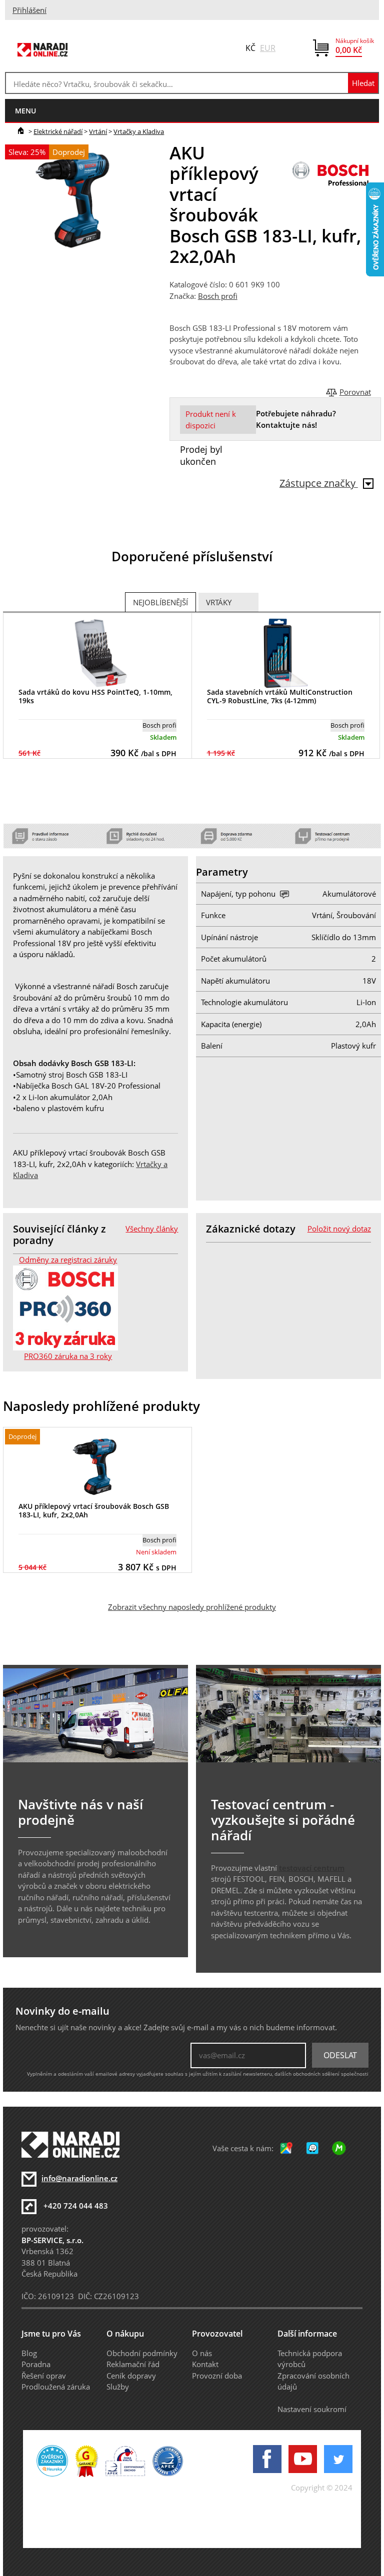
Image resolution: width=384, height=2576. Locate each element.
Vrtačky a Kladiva (139, 131)
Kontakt (205, 2364)
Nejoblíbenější (160, 602)
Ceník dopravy (131, 2376)
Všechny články (152, 1229)
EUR (268, 48)
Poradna (36, 2364)
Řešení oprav (44, 2376)
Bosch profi (218, 296)
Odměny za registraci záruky (68, 1260)
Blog (29, 2353)
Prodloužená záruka (56, 2387)
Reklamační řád (133, 2364)
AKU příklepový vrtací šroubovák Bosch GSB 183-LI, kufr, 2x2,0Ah (94, 1510)
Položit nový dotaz (339, 1229)
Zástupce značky (319, 483)
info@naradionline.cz (79, 2178)
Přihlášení (29, 10)
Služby (118, 2387)
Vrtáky (219, 602)
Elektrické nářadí (58, 131)
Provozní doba (217, 2376)
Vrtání (98, 131)
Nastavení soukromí (312, 2409)
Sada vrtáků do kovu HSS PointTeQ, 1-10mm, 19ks (95, 696)
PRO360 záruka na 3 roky (68, 1356)
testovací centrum (312, 1868)
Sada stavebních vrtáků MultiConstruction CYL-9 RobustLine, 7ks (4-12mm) (280, 696)
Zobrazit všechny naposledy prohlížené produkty (192, 1607)
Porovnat (355, 392)
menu (25, 111)
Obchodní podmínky (142, 2353)
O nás (202, 2353)
